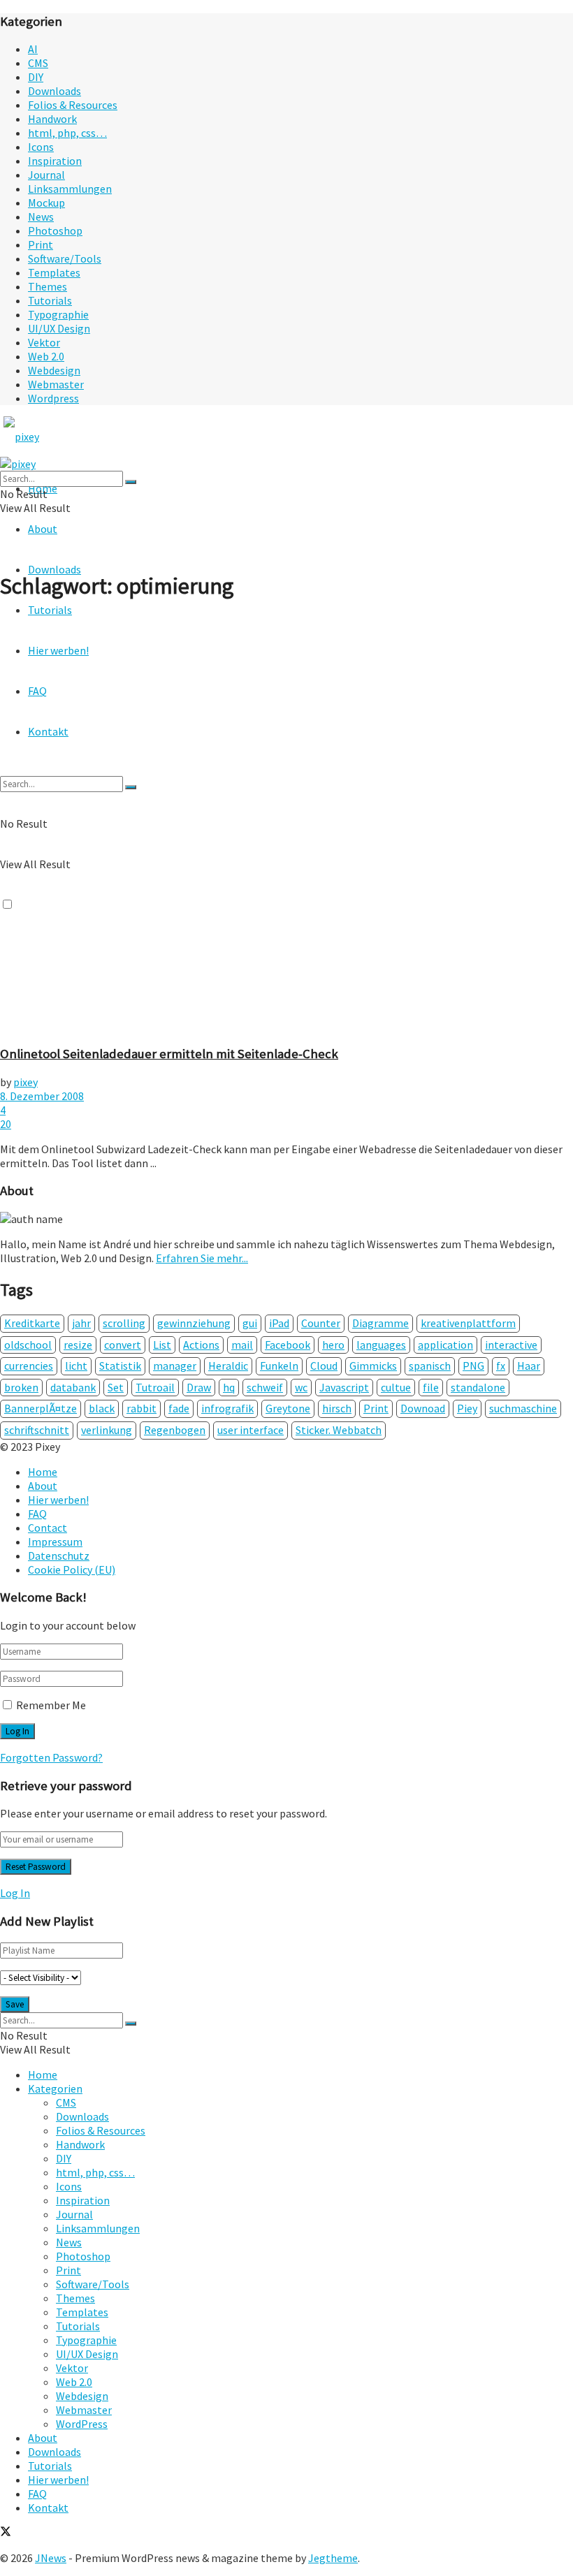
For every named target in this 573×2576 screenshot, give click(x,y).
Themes (48, 286)
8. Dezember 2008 (42, 1096)
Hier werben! (58, 1500)
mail (242, 1345)
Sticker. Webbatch (339, 1430)
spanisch (430, 1366)
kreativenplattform (468, 1323)
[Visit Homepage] (48, 437)
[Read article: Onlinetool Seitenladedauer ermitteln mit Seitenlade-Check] (286, 824)
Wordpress (53, 398)
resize (78, 1345)
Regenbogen (175, 1430)
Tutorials (50, 300)
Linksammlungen (70, 189)
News (41, 217)
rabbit (142, 1408)
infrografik (227, 1408)
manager (175, 1366)
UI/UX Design (59, 328)
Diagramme (380, 1323)
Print (41, 244)
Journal (46, 175)
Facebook (288, 1345)
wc (301, 1387)
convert (123, 1345)
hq (229, 1387)
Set (116, 1387)
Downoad (423, 1408)
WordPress (82, 2424)
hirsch (337, 1408)
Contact (48, 1528)
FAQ (37, 1514)
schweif (265, 1387)
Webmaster (56, 384)
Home (43, 1472)
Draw (199, 1387)
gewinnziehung (194, 1323)
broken (21, 1387)
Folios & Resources (73, 105)
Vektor (44, 342)
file (431, 1387)
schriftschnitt (37, 1430)
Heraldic (228, 1366)
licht (76, 1366)
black (102, 1408)
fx (501, 1366)
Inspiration (55, 161)
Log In (15, 1893)
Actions (201, 1345)
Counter (321, 1323)
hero (333, 1345)
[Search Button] (131, 482)
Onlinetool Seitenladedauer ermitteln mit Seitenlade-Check (169, 1054)
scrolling (124, 1323)
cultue (396, 1387)
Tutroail (155, 1387)
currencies (29, 1366)
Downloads (55, 91)
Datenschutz (59, 1556)
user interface (251, 1430)
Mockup (46, 203)
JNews (51, 2558)
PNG (473, 1366)
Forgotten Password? (51, 1757)
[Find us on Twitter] (6, 2533)
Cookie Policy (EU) (72, 1569)
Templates (54, 272)
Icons (41, 147)
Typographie (58, 314)
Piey (467, 1408)
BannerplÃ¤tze (41, 1408)
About (43, 529)
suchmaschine (523, 1408)
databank (73, 1387)
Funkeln (279, 1366)
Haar (529, 1366)
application (445, 1345)
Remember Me (51, 1705)
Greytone (288, 1408)
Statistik (120, 1366)
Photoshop (55, 230)
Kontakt (48, 2508)
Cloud (324, 1366)
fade (179, 1408)
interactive (511, 1345)
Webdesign (54, 370)
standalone (478, 1387)
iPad (279, 1323)
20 (6, 1124)
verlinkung (107, 1430)
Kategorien (55, 2088)
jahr (81, 1323)
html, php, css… (67, 133)
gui (250, 1323)
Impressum (55, 1542)
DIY (36, 77)
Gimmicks (373, 1366)
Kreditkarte (32, 1323)
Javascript (344, 1387)
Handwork (52, 119)
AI (33, 49)
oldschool (28, 1345)
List (162, 1345)
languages (381, 1345)
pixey (26, 1082)
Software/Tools (65, 258)
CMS (38, 63)
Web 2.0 (46, 356)
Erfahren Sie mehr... (202, 1258)
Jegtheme (333, 2558)
